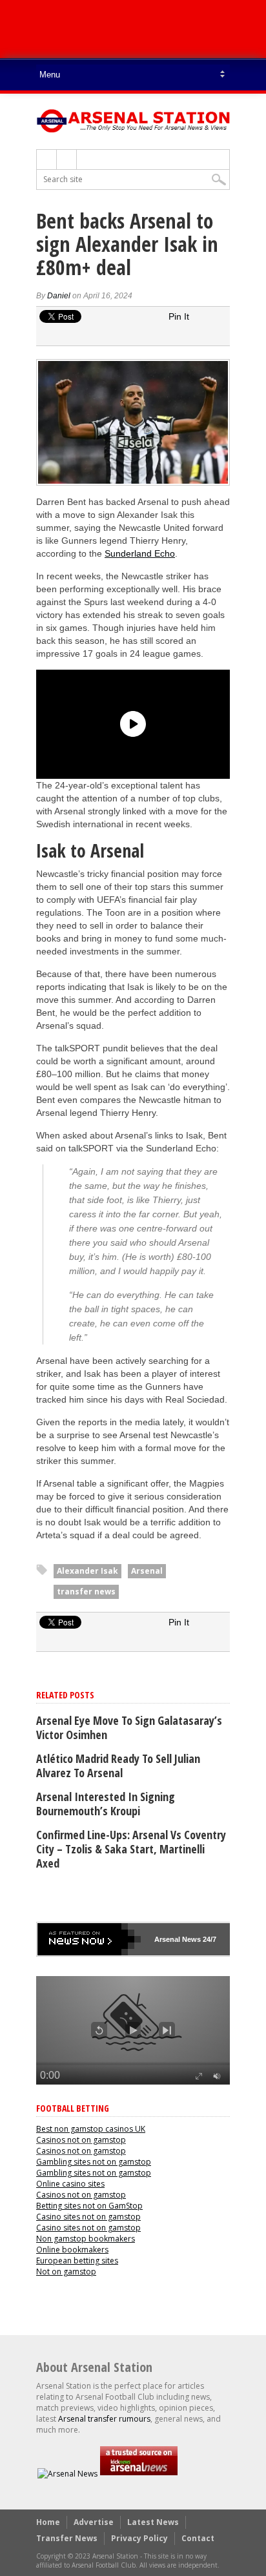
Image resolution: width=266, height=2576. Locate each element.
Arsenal (147, 1571)
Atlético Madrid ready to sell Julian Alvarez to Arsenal (118, 1766)
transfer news (86, 1592)
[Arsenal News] (67, 2474)
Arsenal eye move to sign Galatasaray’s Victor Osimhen (129, 1727)
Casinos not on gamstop (81, 2140)
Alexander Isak (87, 1571)
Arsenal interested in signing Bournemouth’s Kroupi (106, 1804)
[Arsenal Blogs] (139, 2474)
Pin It (179, 316)
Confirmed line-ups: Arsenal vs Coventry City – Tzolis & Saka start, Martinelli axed (131, 1849)
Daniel (59, 296)
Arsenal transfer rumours (104, 2419)
